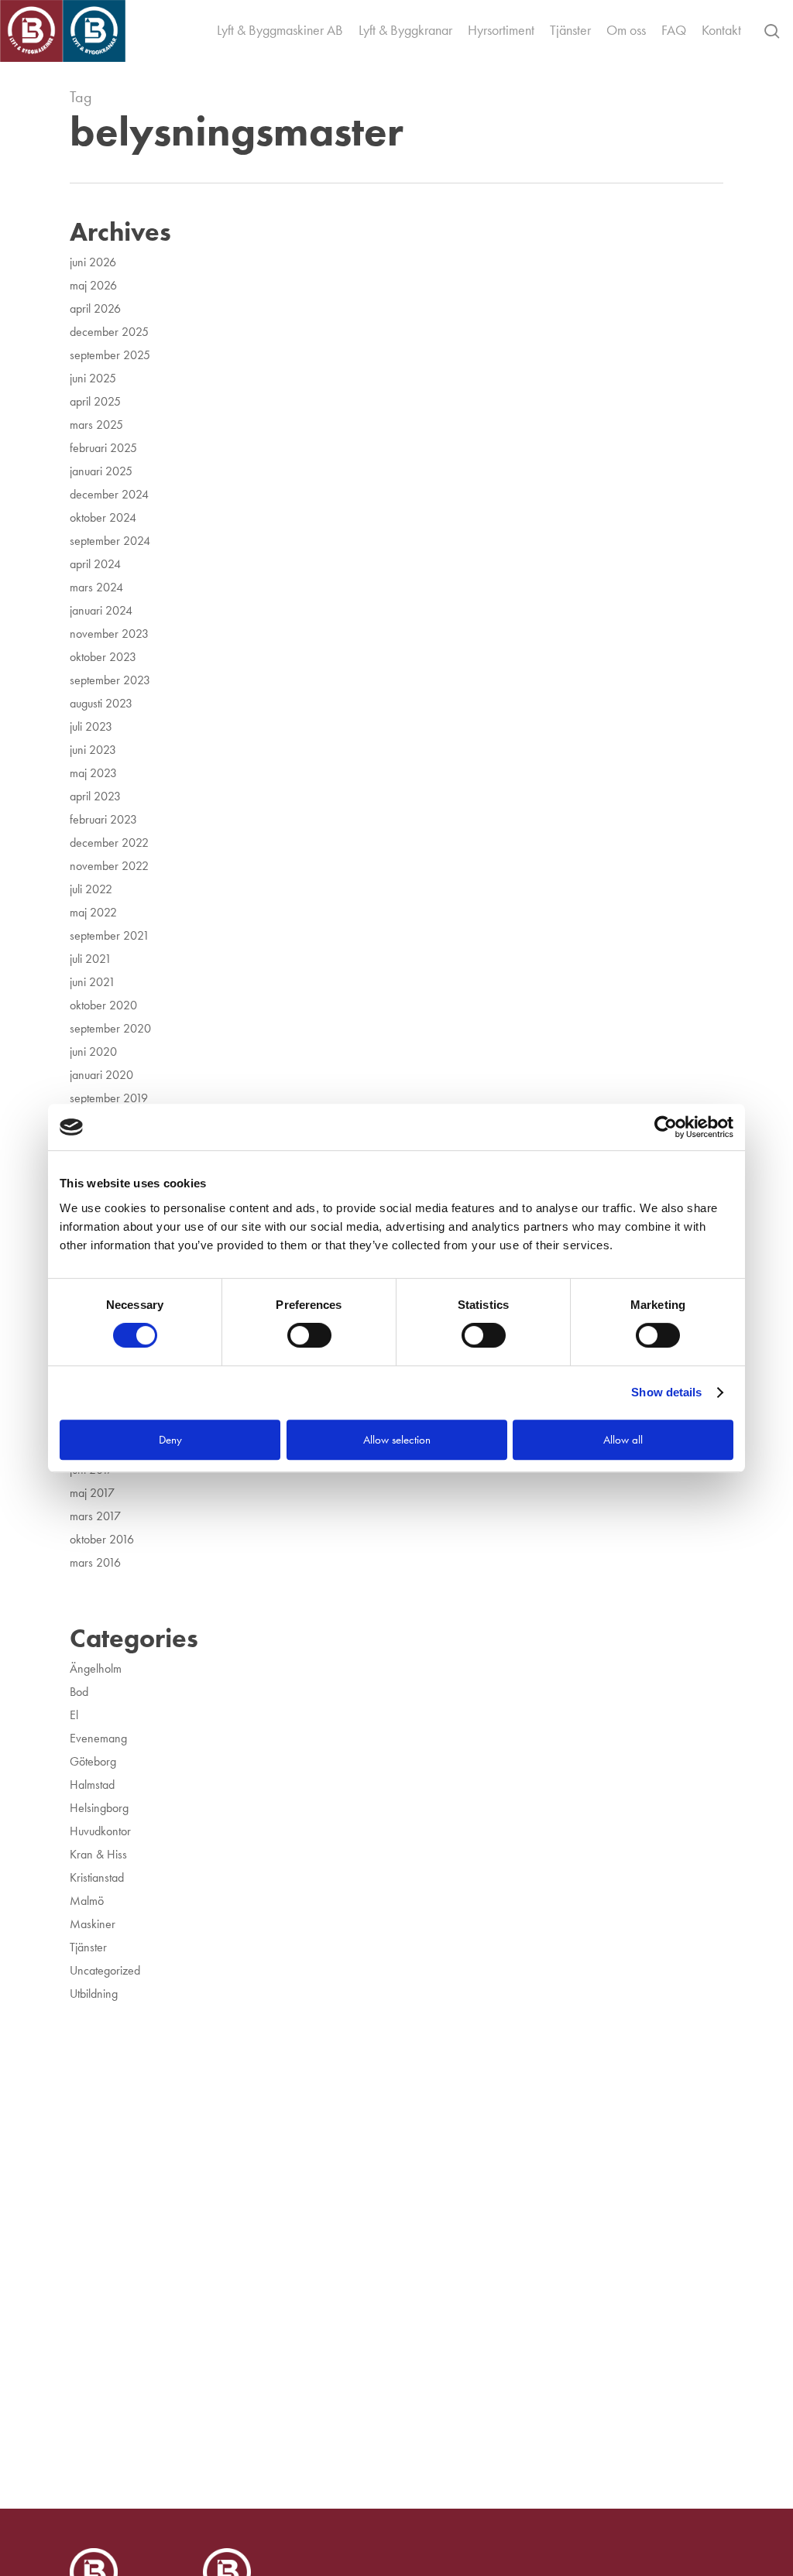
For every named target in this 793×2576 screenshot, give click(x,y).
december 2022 (109, 843)
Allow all (623, 1440)
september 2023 (110, 680)
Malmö (87, 1901)
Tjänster (88, 1947)
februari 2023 (103, 819)
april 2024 (95, 564)
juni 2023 (93, 750)
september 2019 (109, 1098)
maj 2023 (93, 773)
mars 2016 (95, 1562)
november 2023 (109, 634)
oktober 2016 (102, 1539)
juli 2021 (91, 959)
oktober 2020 (103, 1005)
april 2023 (95, 796)
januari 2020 (101, 1075)
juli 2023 (91, 726)
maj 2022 (93, 912)
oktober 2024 (103, 517)
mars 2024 (96, 587)
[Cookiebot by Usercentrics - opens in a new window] (666, 1127)
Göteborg (93, 1761)
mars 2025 (96, 425)
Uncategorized (105, 1970)
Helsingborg (99, 1808)
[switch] (309, 1335)
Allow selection (397, 1440)
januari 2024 (101, 610)
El (74, 1715)
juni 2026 (93, 262)
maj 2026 (93, 285)
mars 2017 (95, 1516)
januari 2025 (101, 471)
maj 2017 (92, 1493)
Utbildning (94, 1994)
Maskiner (93, 1924)
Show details (666, 1392)
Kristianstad (97, 1877)
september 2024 (110, 541)
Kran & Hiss (98, 1854)
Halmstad (92, 1785)
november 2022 (109, 866)
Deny (170, 1440)
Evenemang (98, 1738)
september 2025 (110, 355)
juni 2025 (93, 378)
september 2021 (110, 935)
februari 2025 (103, 448)
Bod (79, 1692)
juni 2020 (93, 1052)
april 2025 (95, 401)
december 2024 (109, 494)
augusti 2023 (101, 703)
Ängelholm (96, 1668)
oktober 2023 (103, 657)
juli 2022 (91, 889)
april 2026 (95, 308)
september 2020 (110, 1028)
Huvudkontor (100, 1831)
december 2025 (109, 332)
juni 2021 (93, 982)
